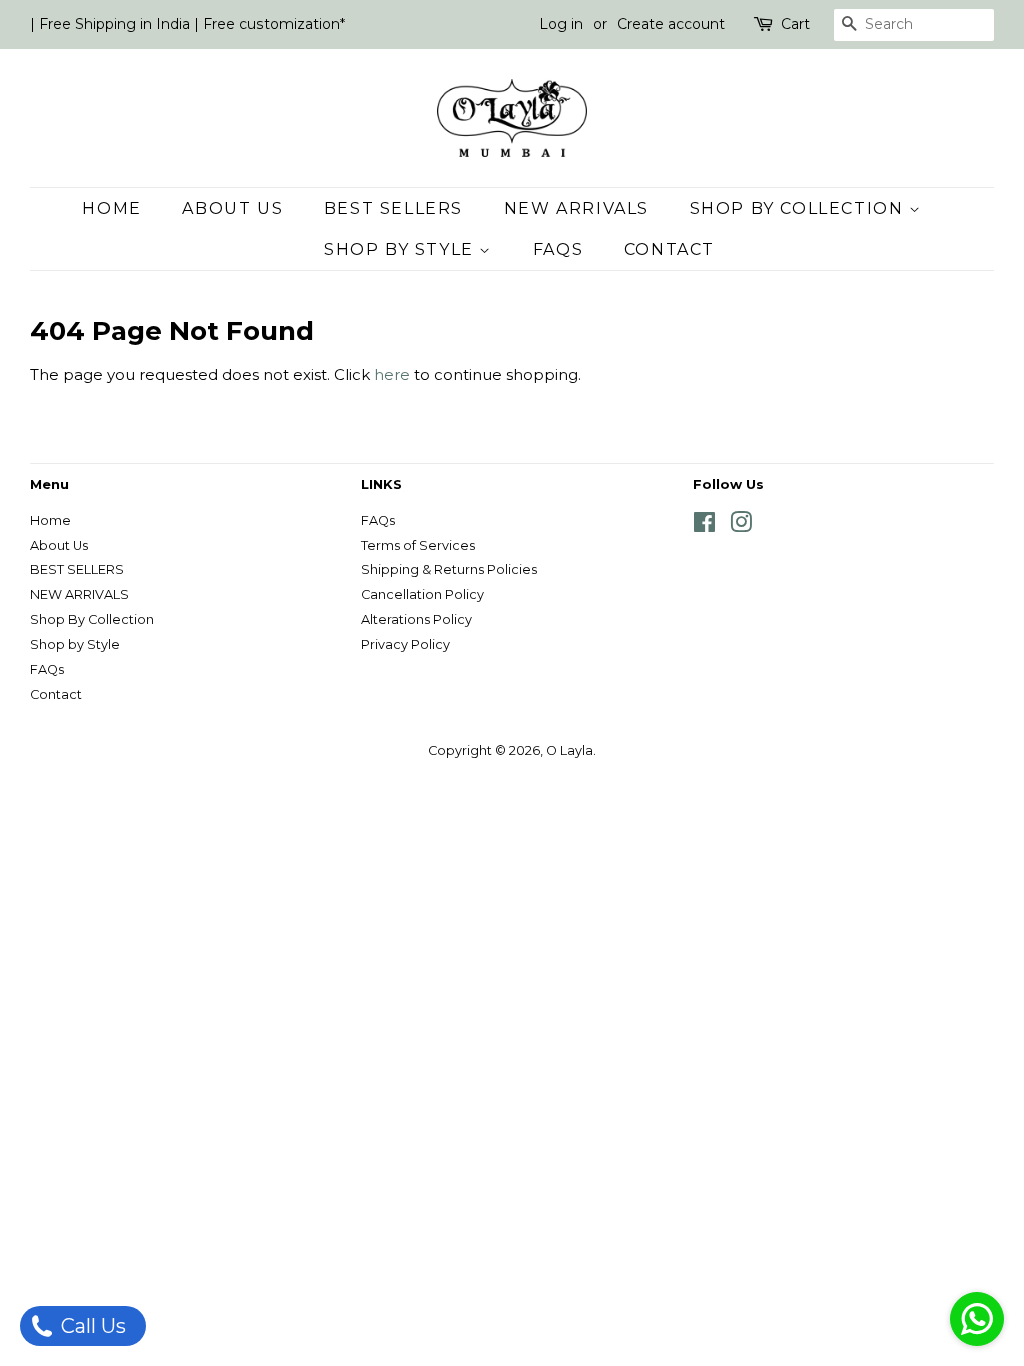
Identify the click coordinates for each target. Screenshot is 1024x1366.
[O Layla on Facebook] (704, 526)
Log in (561, 24)
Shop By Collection (799, 208)
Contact (669, 249)
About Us (232, 208)
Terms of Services (418, 545)
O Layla (569, 750)
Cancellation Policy (422, 594)
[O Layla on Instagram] (741, 526)
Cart (795, 24)
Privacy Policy (405, 644)
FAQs (558, 249)
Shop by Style (401, 249)
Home (111, 208)
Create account (671, 24)
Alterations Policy (416, 619)
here (392, 374)
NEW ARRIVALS (576, 208)
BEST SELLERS (393, 208)
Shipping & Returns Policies (449, 569)
